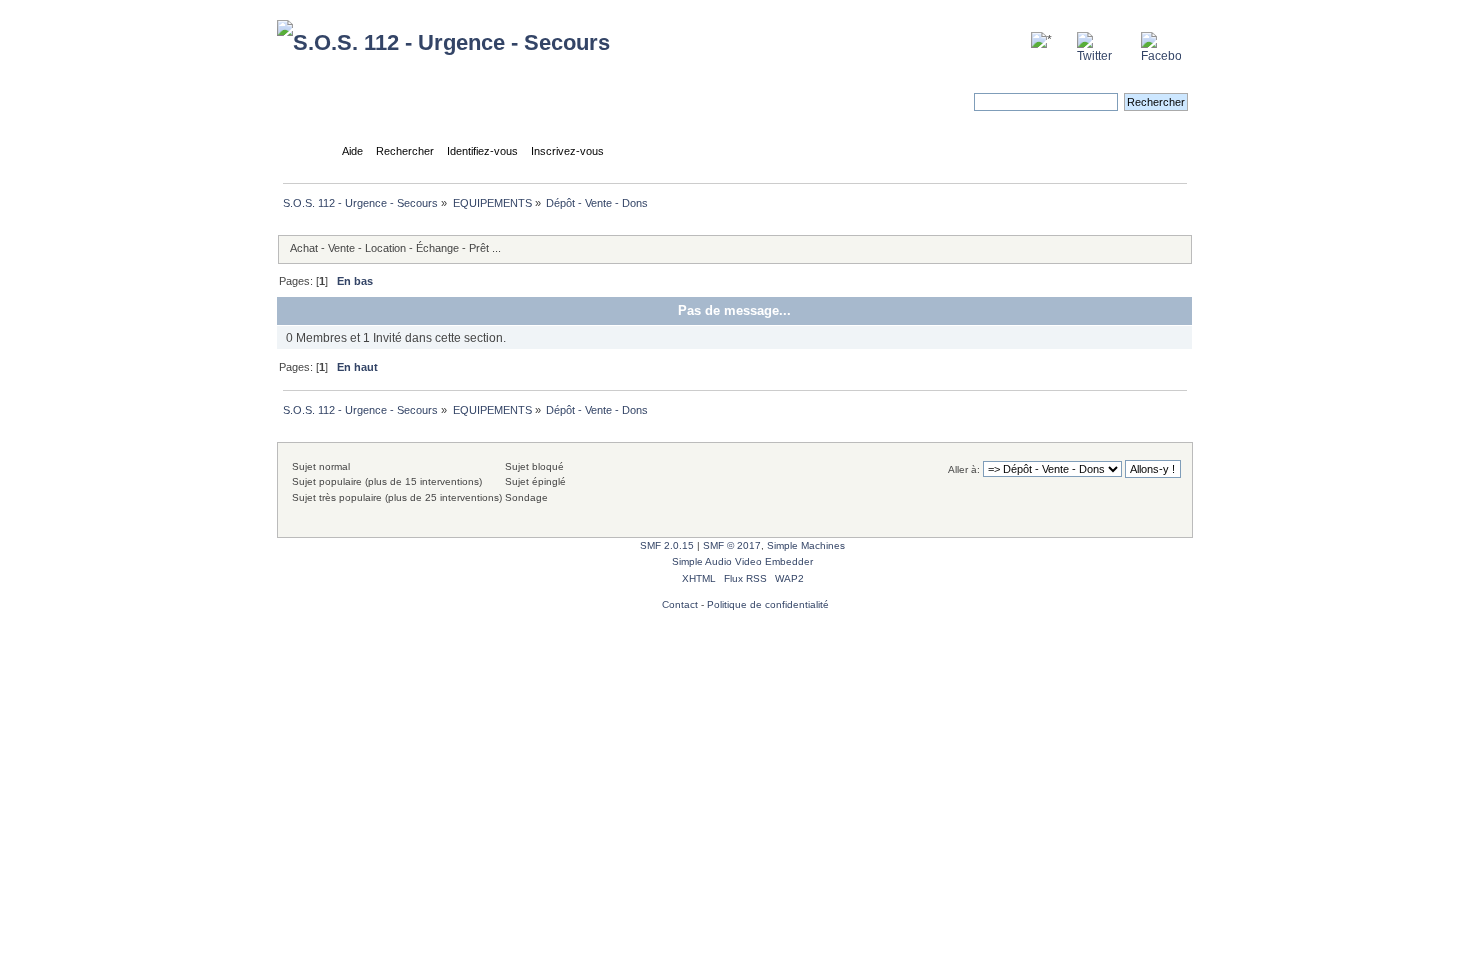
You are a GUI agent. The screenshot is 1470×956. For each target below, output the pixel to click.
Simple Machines (806, 545)
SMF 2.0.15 (667, 545)
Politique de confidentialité (768, 604)
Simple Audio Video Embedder (742, 561)
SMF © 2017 (732, 545)
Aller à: (964, 469)
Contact (680, 604)
